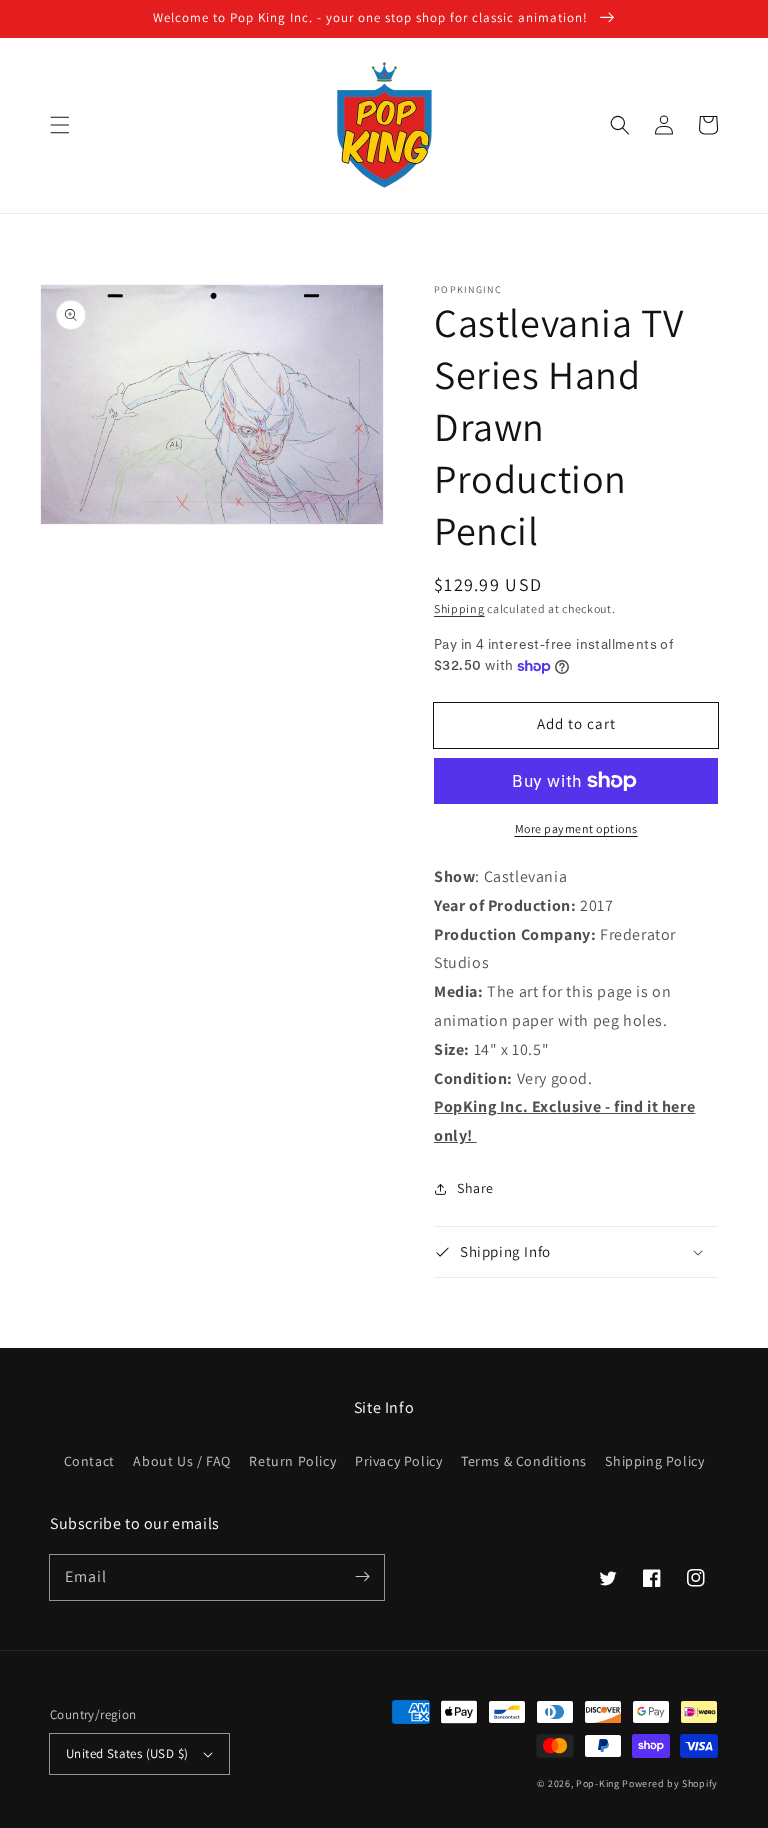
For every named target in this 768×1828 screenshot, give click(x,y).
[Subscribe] (362, 1577)
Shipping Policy (654, 1461)
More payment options (576, 828)
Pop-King (598, 1783)
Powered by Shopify (670, 1783)
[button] (60, 125)
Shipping (459, 608)
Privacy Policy (398, 1461)
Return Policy (292, 1461)
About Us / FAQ (181, 1461)
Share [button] (475, 1188)
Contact (89, 1461)
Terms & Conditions (524, 1461)
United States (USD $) (127, 1753)
